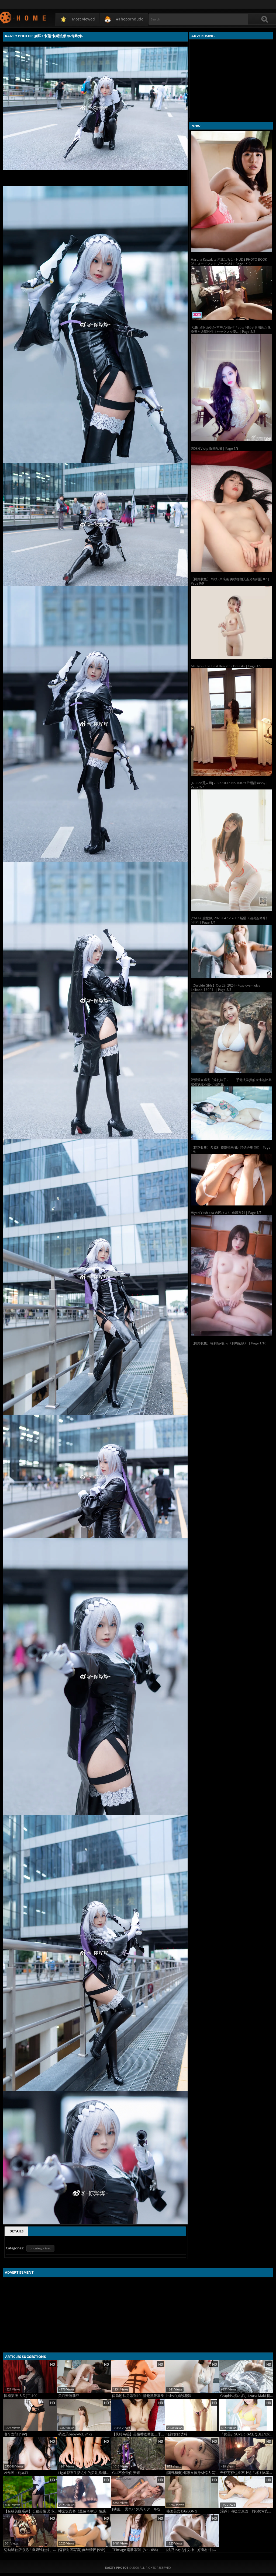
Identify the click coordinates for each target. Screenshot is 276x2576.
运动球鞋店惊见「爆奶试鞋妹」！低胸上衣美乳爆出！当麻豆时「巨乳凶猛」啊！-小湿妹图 (30, 2550)
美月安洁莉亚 (69, 2396)
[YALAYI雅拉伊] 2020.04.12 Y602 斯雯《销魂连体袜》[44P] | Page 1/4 (230, 920)
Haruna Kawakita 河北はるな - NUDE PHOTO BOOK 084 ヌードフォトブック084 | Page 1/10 (229, 262)
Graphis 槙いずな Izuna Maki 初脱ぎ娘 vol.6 (247, 2396)
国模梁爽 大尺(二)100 (21, 2396)
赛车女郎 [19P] (15, 2434)
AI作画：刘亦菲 (16, 2473)
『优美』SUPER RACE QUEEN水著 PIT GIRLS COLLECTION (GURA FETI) (247, 2434)
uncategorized (40, 2248)
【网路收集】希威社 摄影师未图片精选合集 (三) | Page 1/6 (231, 1150)
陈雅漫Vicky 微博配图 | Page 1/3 (215, 448)
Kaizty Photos (23, 17)
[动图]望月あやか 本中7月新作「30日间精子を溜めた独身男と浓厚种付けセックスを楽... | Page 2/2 (231, 329)
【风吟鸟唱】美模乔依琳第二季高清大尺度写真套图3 (139, 2434)
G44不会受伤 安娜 (126, 2473)
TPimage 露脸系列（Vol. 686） (136, 2550)
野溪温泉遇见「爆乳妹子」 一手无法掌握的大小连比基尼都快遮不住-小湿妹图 (231, 1082)
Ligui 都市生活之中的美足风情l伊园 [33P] (85, 2473)
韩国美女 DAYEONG (182, 2511)
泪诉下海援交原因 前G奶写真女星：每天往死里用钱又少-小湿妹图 (247, 2511)
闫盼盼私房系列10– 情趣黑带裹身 (138, 2396)
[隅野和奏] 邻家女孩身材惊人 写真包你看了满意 (193, 2473)
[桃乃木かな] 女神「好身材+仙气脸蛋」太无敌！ (193, 2550)
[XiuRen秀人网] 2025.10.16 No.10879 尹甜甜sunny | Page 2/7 (229, 785)
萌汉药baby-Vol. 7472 (75, 2434)
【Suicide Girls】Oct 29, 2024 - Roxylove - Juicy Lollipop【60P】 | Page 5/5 (225, 988)
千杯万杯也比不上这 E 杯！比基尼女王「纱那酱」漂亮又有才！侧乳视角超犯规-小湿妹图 (247, 2473)
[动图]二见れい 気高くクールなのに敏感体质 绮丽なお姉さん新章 (139, 2509)
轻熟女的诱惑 (177, 2434)
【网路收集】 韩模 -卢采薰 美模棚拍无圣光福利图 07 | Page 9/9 (230, 581)
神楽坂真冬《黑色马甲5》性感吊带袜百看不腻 (85, 2511)
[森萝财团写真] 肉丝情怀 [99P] (82, 2550)
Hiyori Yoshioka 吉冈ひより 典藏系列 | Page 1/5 (226, 1213)
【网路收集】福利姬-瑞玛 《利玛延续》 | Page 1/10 (229, 1343)
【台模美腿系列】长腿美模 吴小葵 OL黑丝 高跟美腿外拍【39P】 (30, 2511)
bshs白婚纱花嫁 (179, 2396)
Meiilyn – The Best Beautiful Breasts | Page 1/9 (226, 666)
